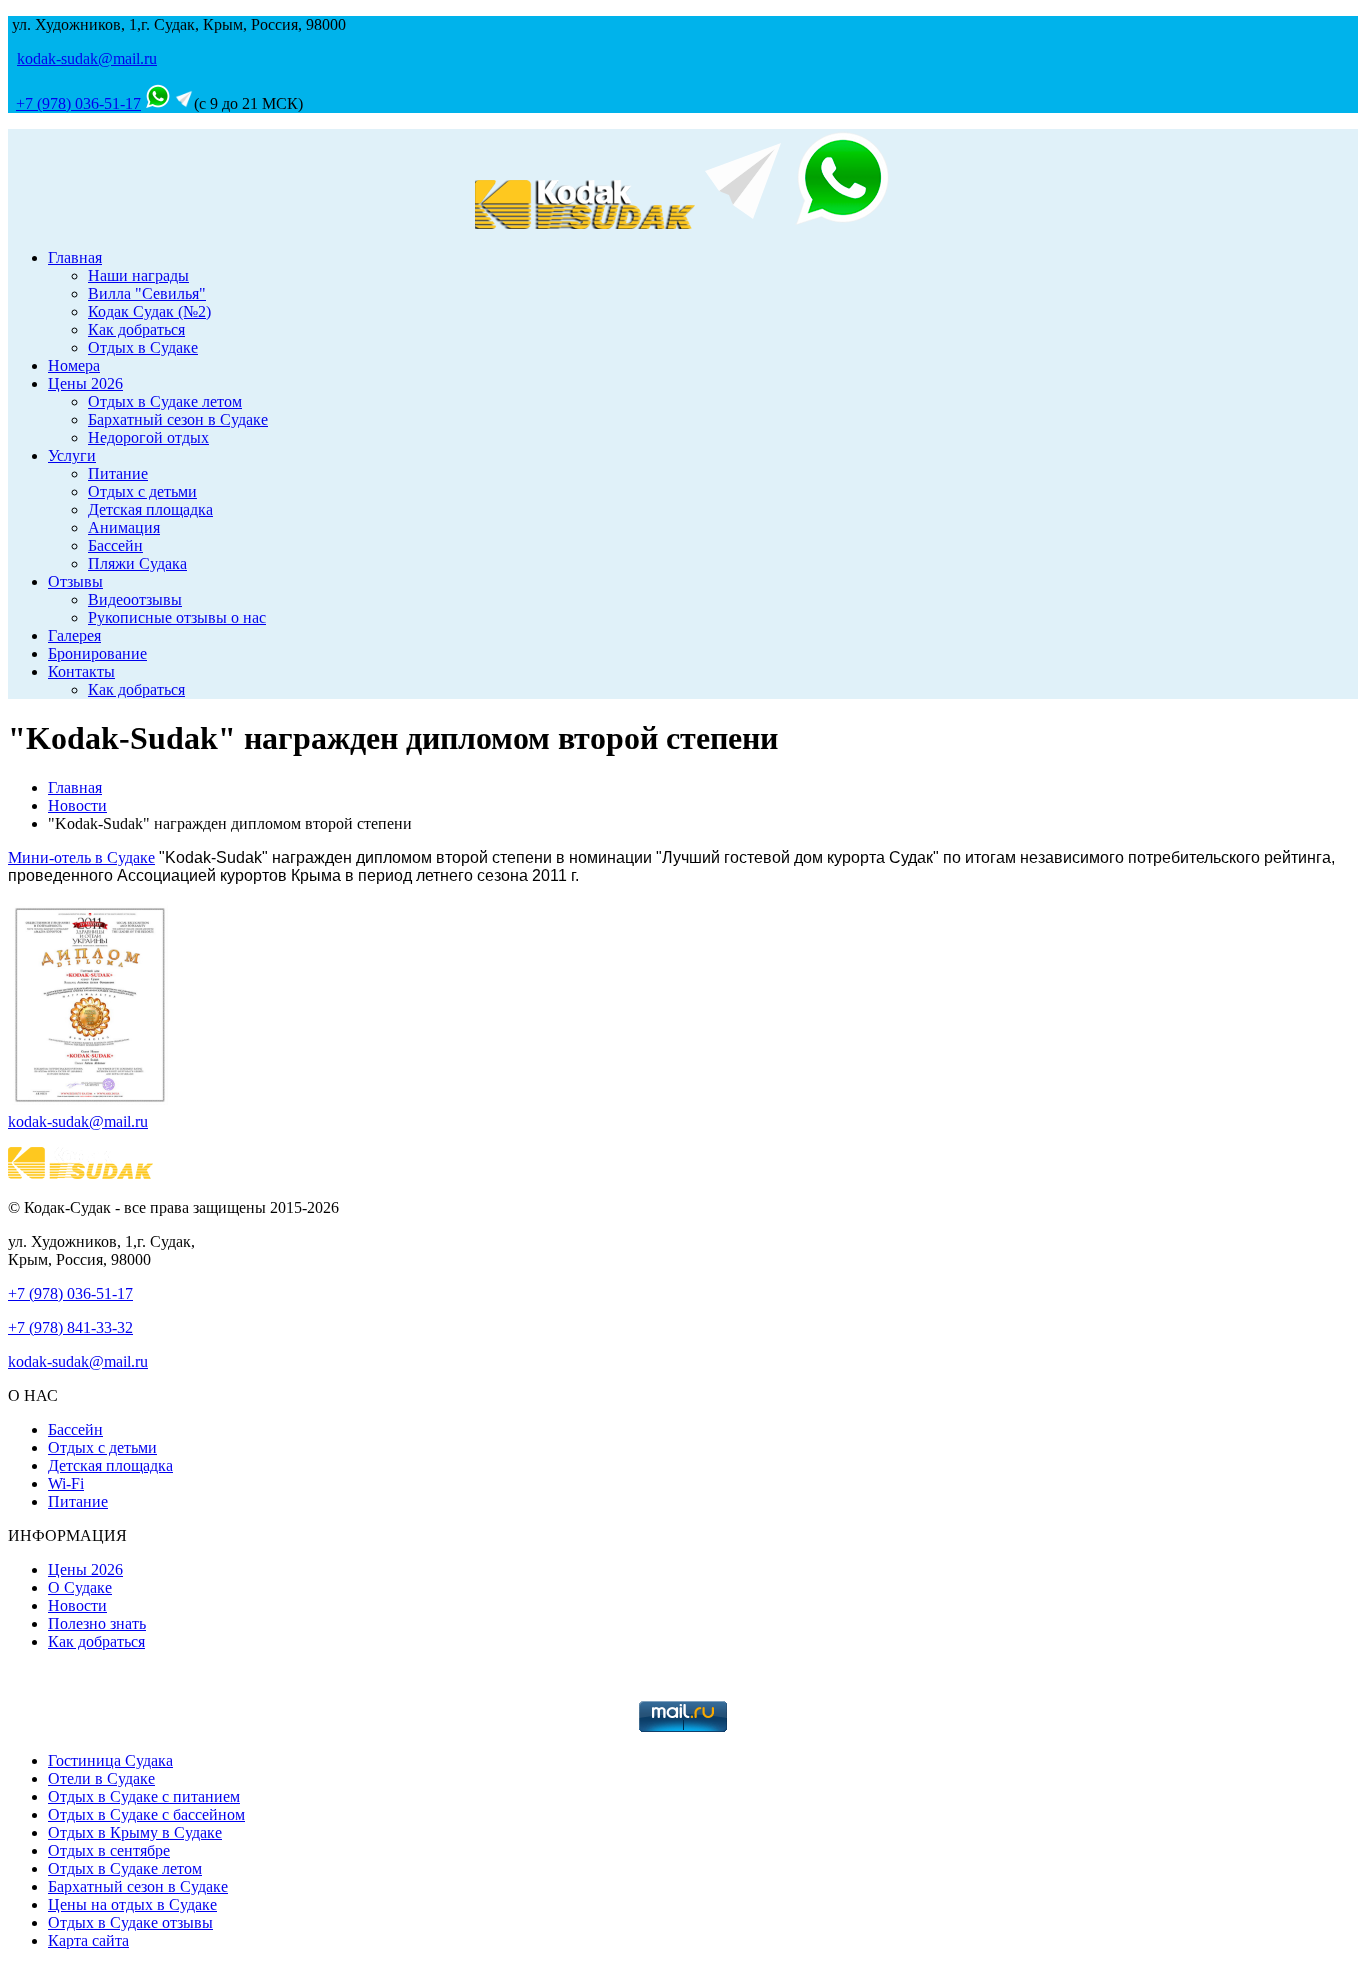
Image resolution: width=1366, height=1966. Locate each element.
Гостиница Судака (110, 1760)
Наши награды (138, 275)
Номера (74, 365)
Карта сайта (88, 1940)
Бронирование (97, 653)
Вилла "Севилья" (147, 293)
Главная (75, 257)
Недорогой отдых (148, 437)
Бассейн (115, 545)
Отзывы (75, 581)
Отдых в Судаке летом (165, 401)
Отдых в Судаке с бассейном (146, 1814)
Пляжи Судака (137, 563)
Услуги (72, 455)
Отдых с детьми (142, 491)
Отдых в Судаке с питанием (144, 1796)
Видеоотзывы (135, 599)
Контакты (81, 671)
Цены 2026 (85, 383)
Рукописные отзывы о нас (177, 617)
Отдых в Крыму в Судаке (135, 1832)
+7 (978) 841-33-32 (70, 1327)
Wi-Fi (66, 1483)
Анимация (124, 527)
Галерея (74, 635)
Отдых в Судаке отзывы (130, 1922)
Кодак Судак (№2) (149, 311)
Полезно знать (97, 1623)
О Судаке (80, 1587)
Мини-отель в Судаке (81, 857)
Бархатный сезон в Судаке (178, 419)
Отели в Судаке (101, 1778)
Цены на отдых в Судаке (132, 1904)
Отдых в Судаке (143, 347)
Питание (118, 473)
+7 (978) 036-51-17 (78, 103)
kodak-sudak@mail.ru (87, 58)
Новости (77, 805)
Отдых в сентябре (109, 1850)
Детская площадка (150, 509)
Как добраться (136, 329)
